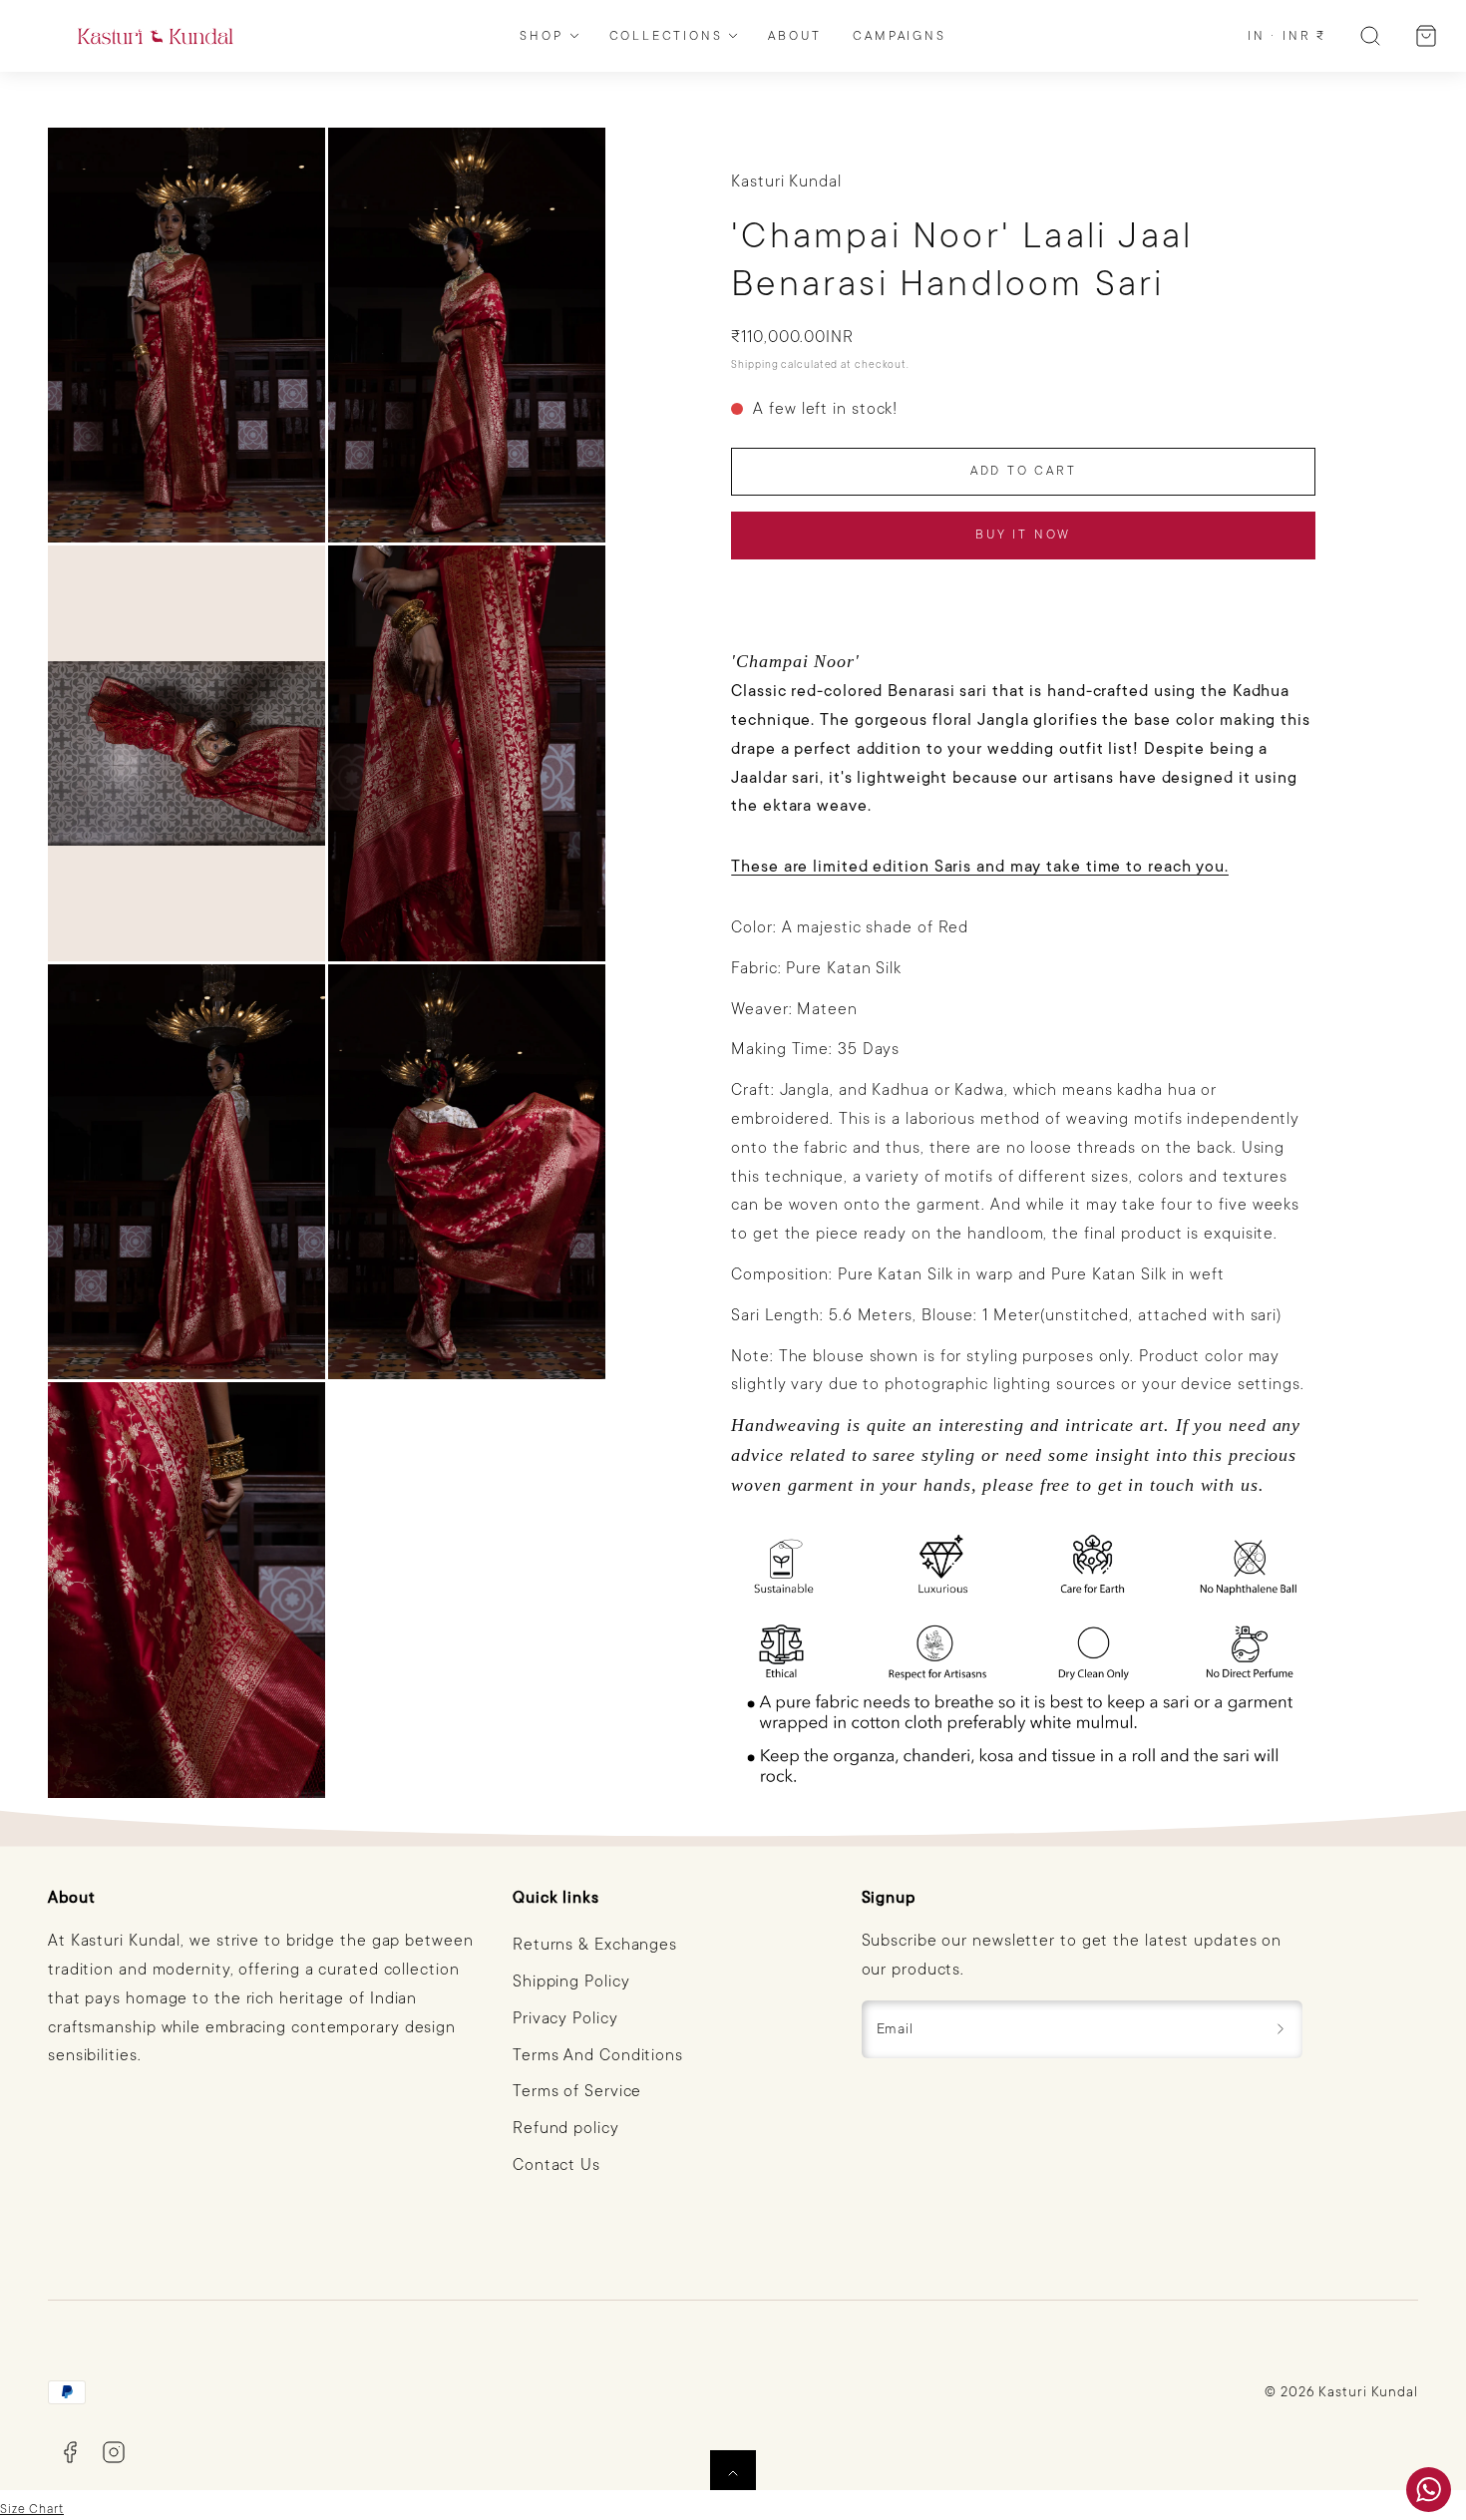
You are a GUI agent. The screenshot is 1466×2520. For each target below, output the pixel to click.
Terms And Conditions (598, 2055)
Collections (666, 36)
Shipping (754, 364)
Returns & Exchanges (595, 1945)
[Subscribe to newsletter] (1281, 2029)
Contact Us (556, 2165)
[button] (1370, 36)
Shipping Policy (571, 1981)
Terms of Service (577, 2091)
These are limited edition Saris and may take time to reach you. (980, 867)
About (794, 36)
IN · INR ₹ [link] (1287, 36)
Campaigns (899, 36)
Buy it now (1023, 535)
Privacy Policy (565, 2018)
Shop (541, 36)
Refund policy (566, 2128)
